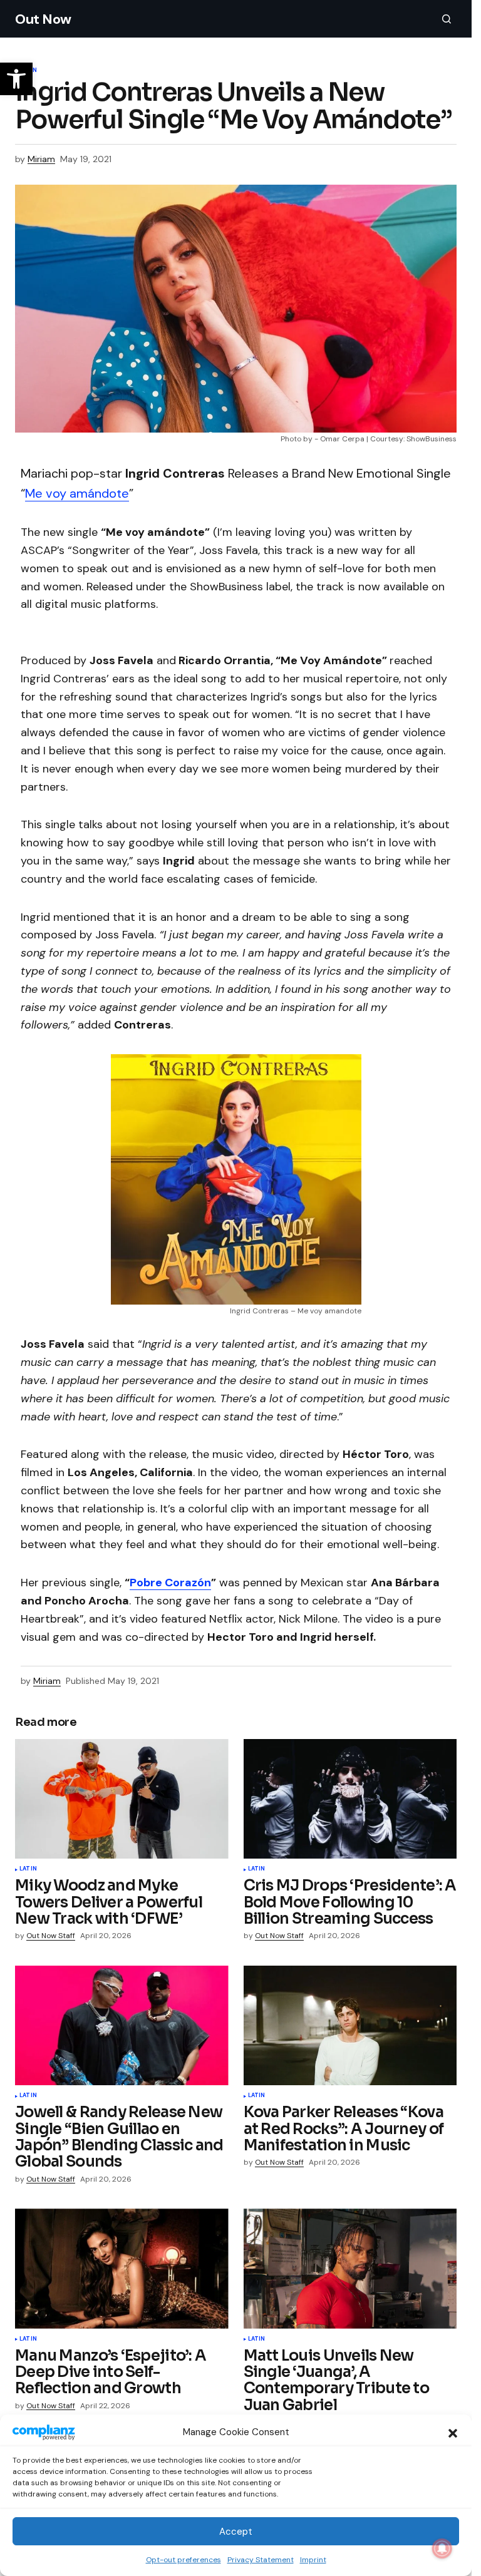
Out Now (43, 19)
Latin (28, 1869)
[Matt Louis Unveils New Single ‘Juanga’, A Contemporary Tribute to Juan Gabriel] (350, 2269)
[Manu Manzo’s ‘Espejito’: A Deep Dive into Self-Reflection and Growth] (122, 2269)
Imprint (313, 2560)
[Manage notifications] (442, 2548)
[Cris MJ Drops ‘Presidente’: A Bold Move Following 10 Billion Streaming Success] (350, 1799)
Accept (236, 2532)
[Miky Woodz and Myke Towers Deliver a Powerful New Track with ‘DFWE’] (122, 1799)
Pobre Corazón (170, 1583)
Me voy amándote (77, 493)
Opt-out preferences (184, 2560)
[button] (453, 2432)
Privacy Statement (261, 2560)
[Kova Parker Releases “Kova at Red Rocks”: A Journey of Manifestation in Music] (350, 2026)
